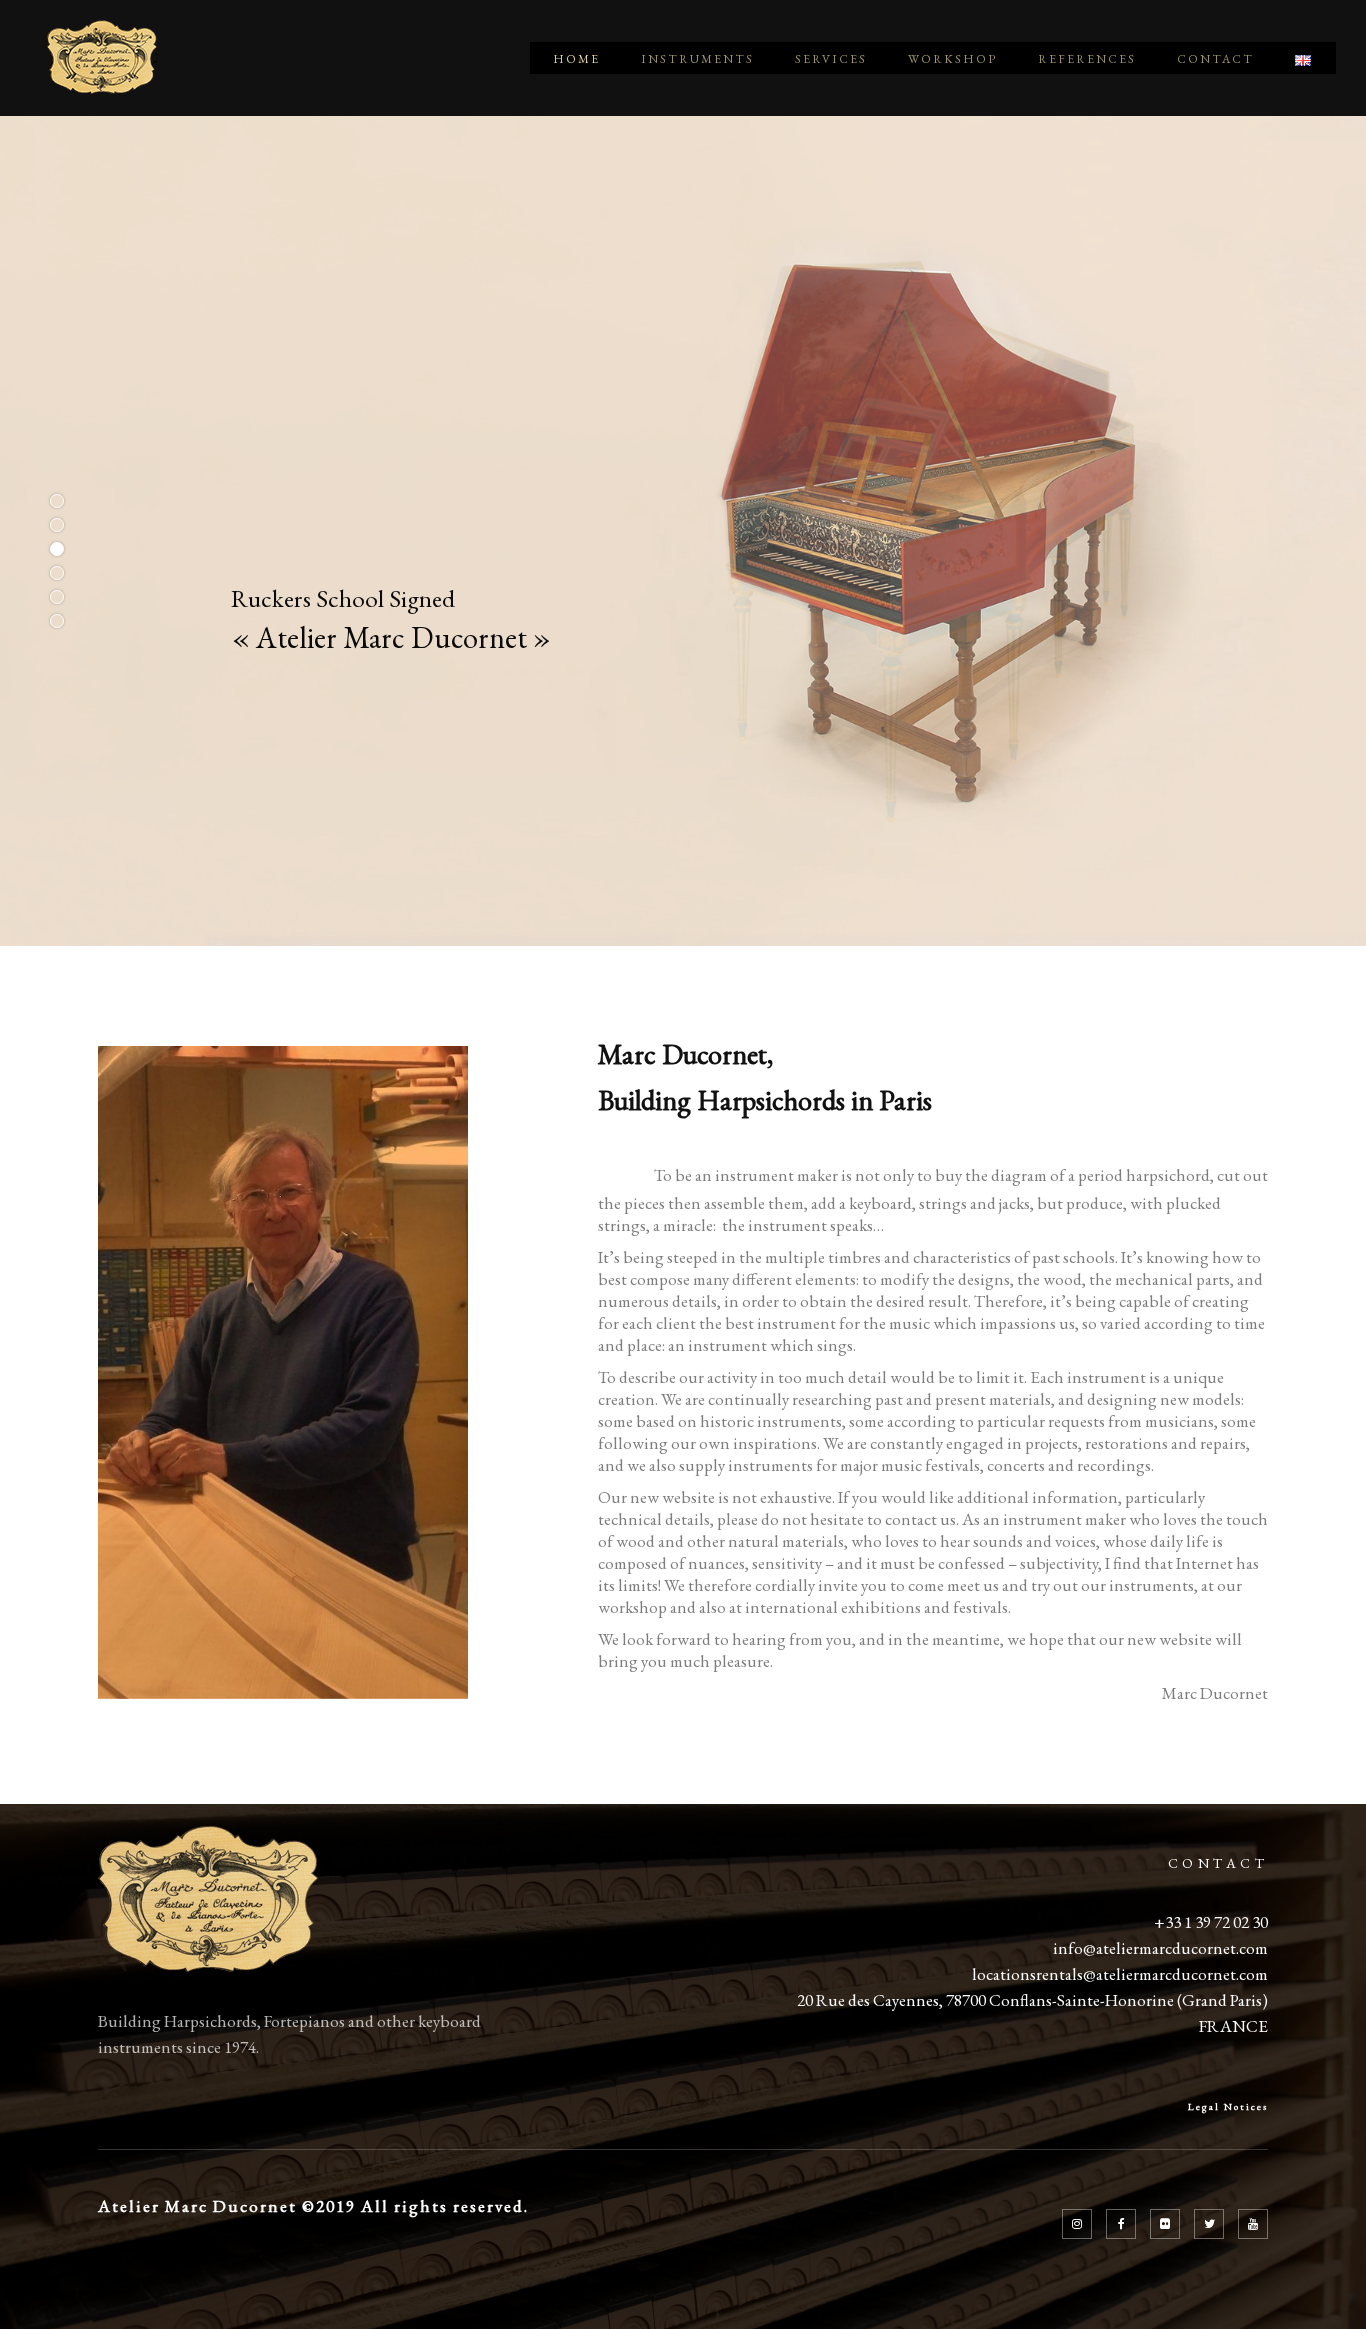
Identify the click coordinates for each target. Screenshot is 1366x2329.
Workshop (952, 59)
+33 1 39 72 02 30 (1211, 1922)
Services (831, 59)
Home (576, 59)
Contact (1215, 59)
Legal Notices (1228, 2106)
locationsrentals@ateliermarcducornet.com (1120, 1974)
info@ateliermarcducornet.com (1160, 1948)
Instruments (697, 59)
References (1087, 59)
